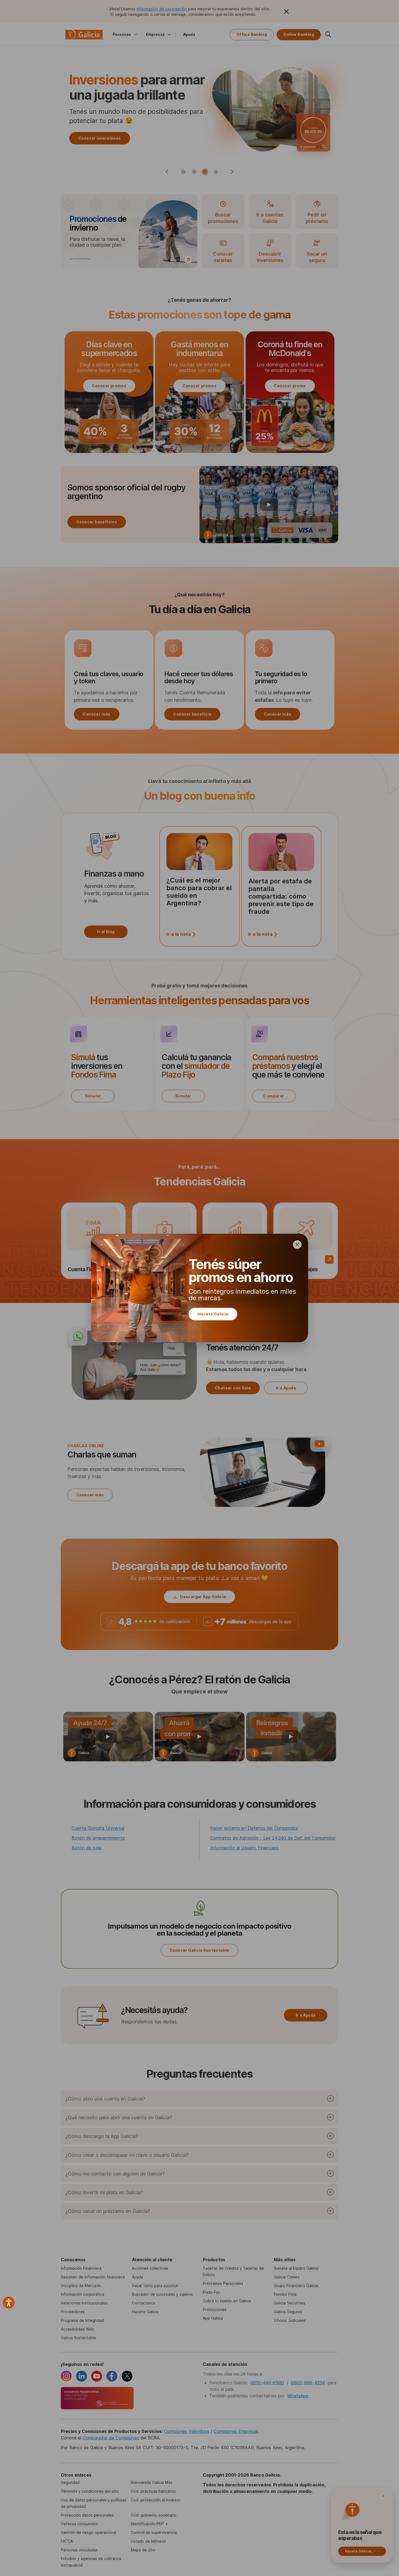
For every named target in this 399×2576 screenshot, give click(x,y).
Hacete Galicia (213, 1314)
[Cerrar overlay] (297, 1245)
